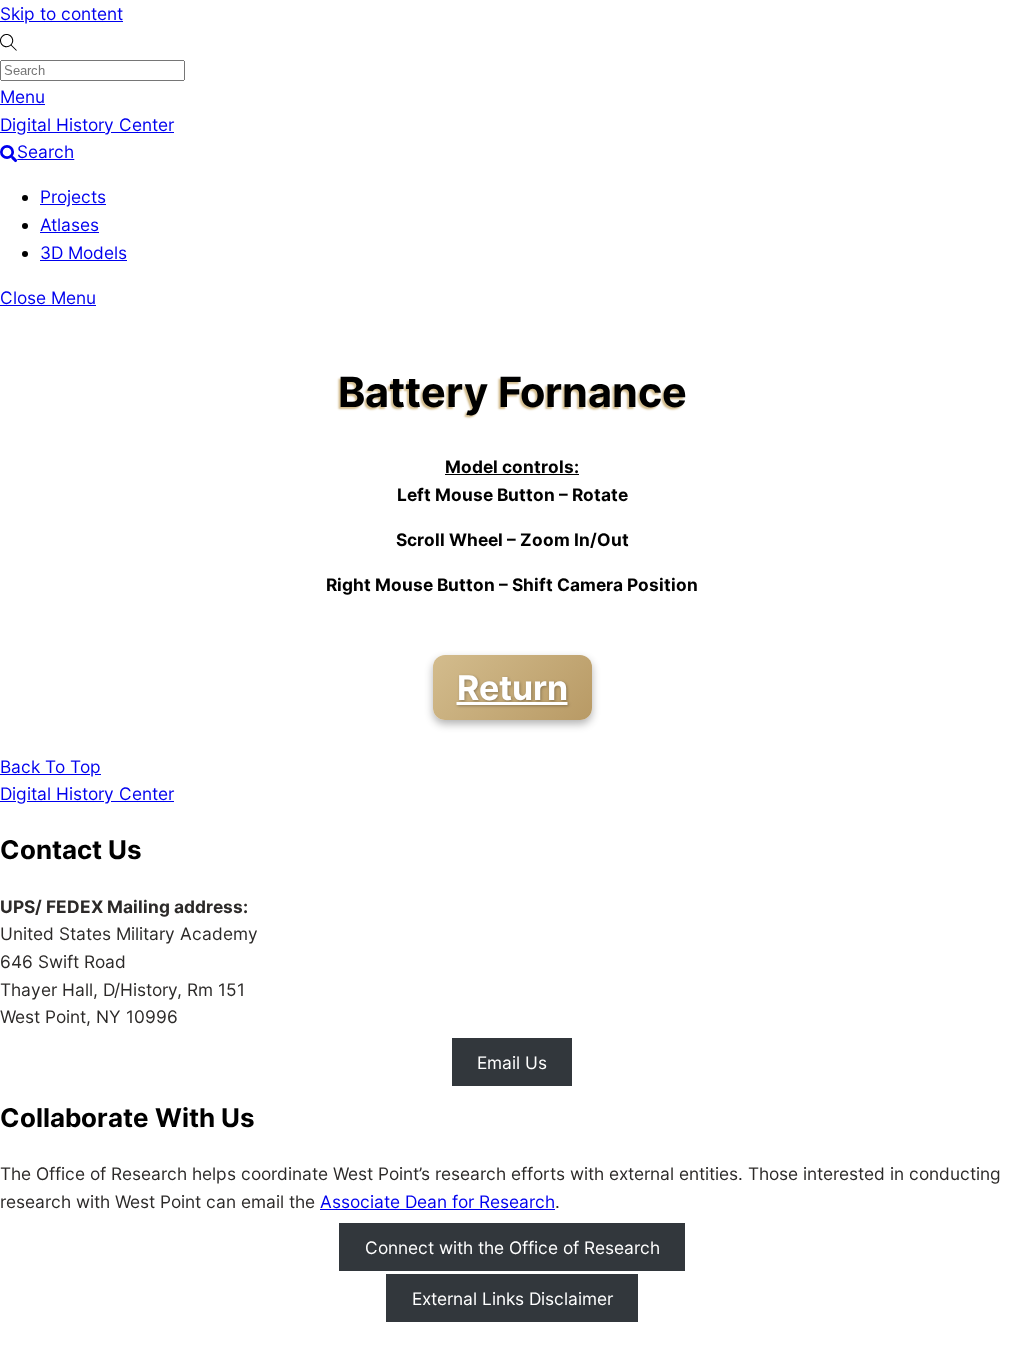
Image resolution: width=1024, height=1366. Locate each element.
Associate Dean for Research (437, 1201)
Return (512, 687)
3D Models (83, 252)
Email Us (512, 1061)
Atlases (69, 224)
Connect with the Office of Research (512, 1246)
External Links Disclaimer (512, 1298)
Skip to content (61, 13)
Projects (73, 196)
